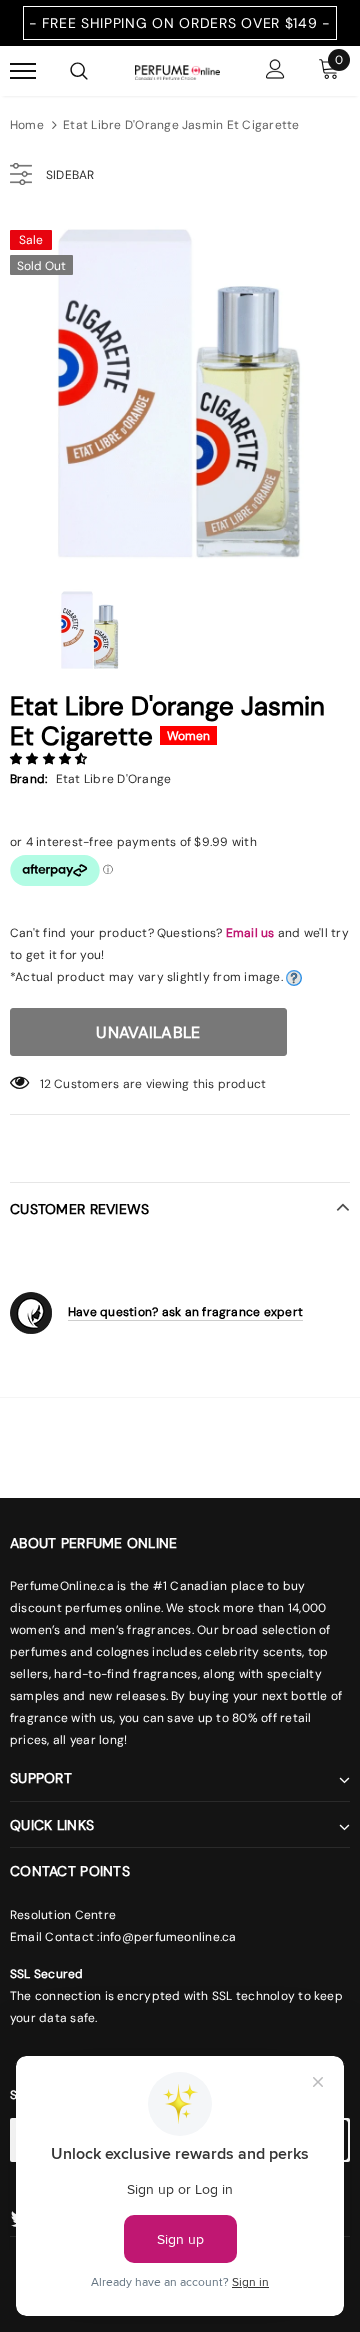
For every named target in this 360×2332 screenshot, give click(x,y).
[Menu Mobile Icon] (23, 71)
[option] (180, 389)
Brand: (28, 779)
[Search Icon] (79, 71)
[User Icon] (275, 71)
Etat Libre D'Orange (114, 779)
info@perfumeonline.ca (168, 1937)
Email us (250, 933)
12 (45, 1084)
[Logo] (177, 71)
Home (27, 125)
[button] (50, 759)
